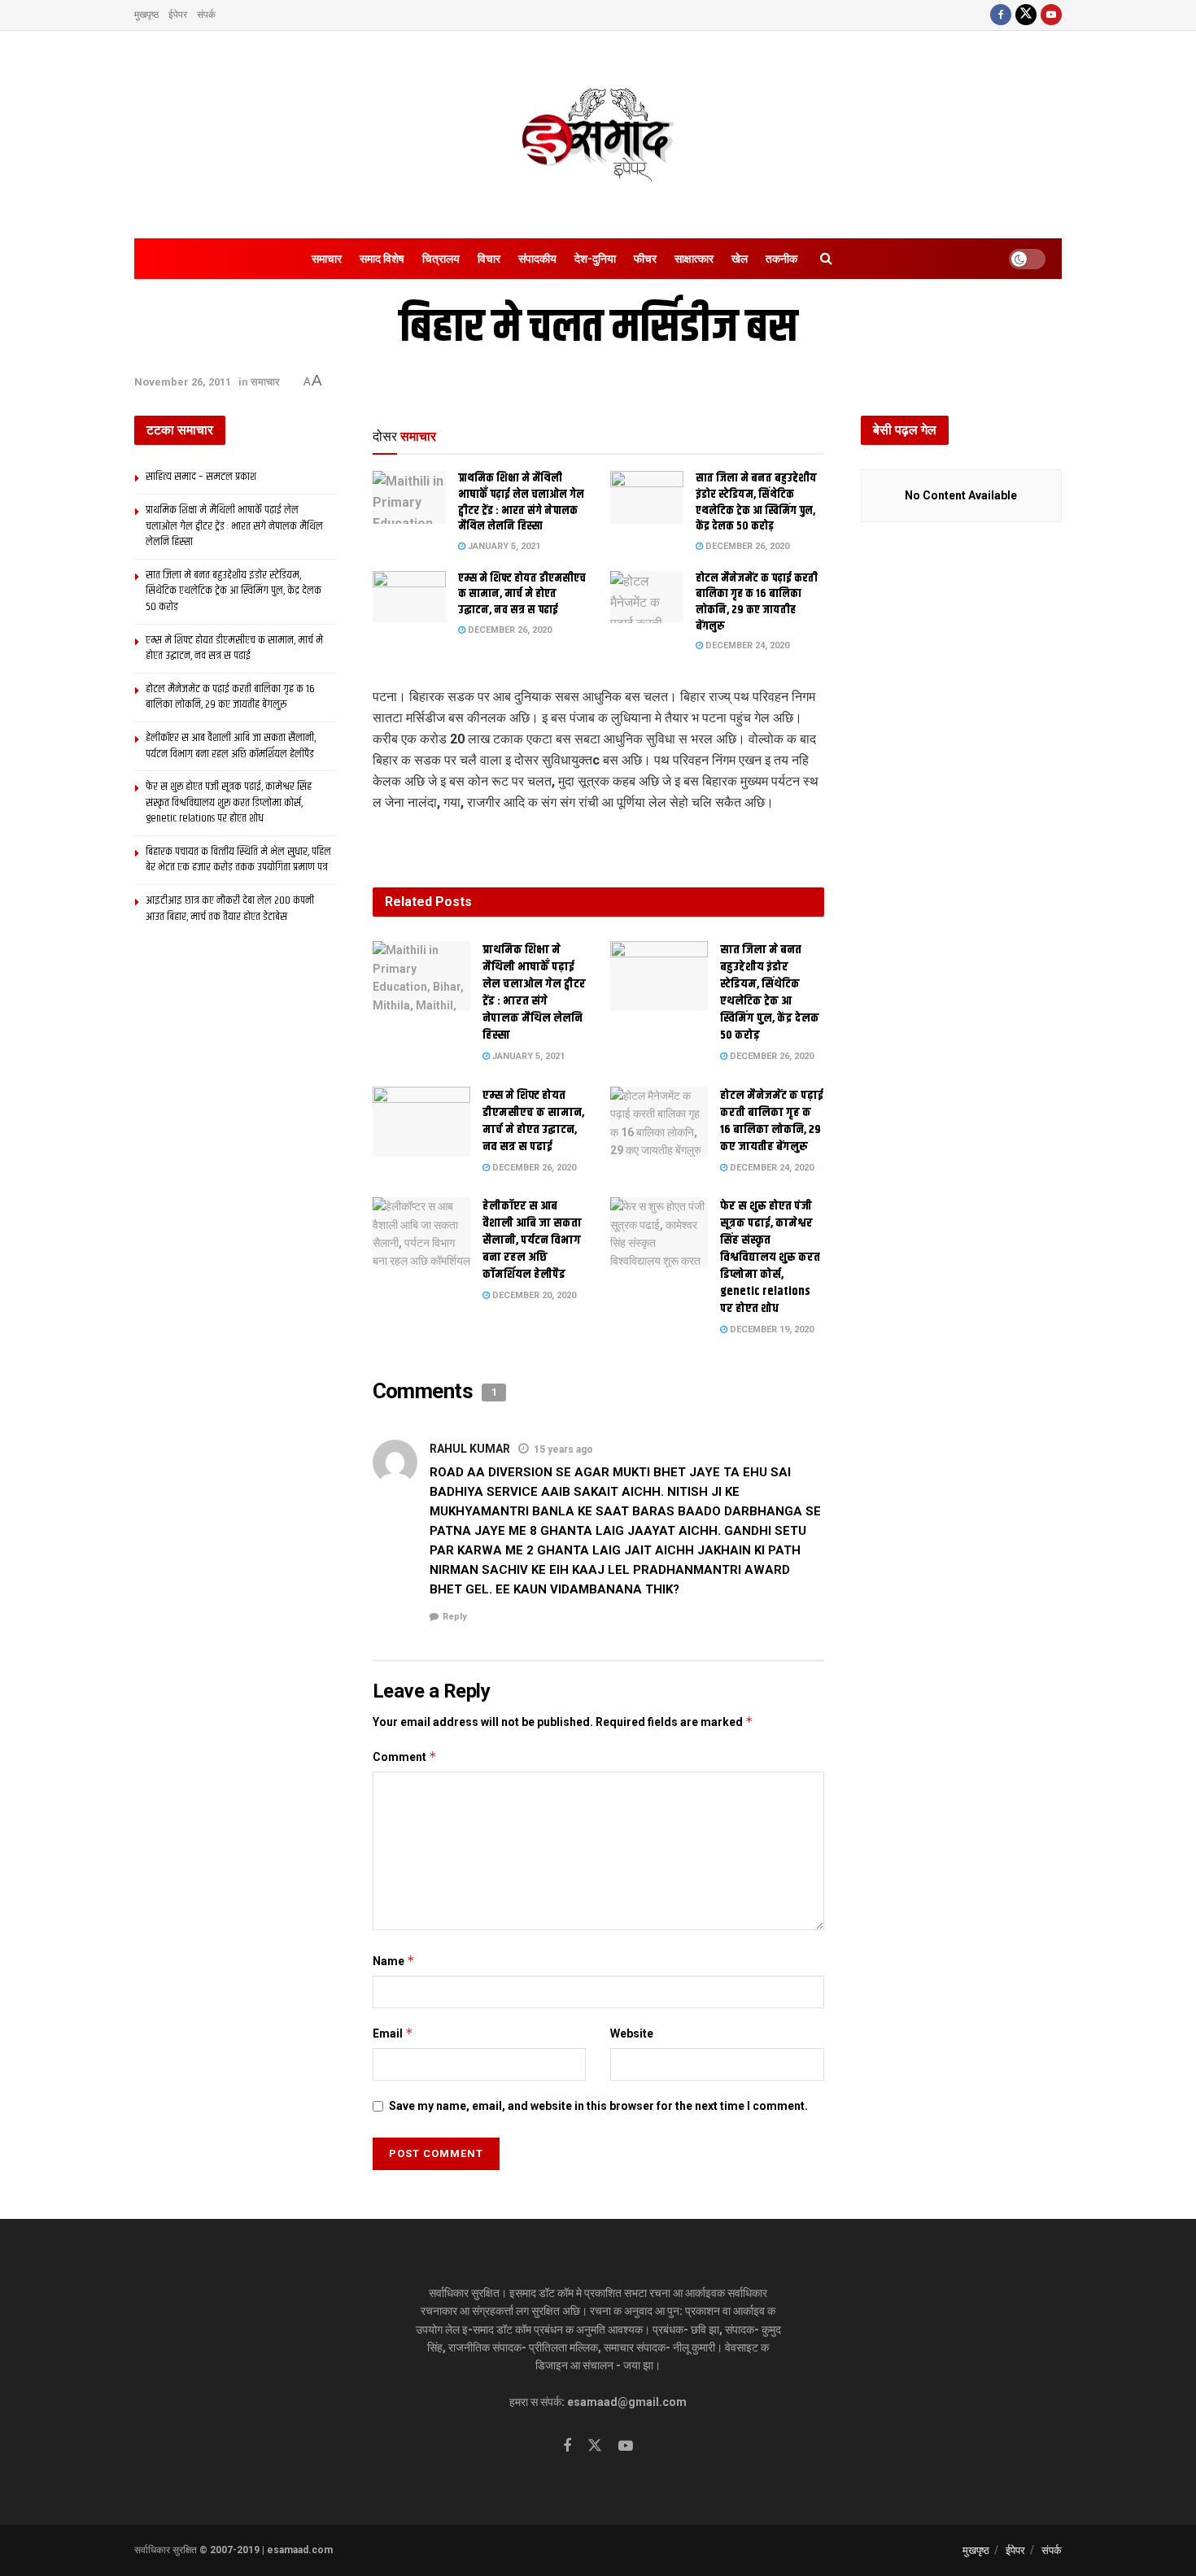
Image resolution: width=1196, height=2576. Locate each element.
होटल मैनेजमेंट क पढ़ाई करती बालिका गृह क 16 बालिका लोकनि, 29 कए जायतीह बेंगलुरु (757, 602)
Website (632, 2033)
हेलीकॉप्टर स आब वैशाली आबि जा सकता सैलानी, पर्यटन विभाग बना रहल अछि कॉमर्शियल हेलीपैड (532, 1240)
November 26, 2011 (183, 382)
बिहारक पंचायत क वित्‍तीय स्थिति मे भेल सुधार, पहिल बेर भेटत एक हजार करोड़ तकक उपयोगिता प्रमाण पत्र (238, 860)
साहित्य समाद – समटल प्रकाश (201, 477)
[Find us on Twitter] (1026, 15)
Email (393, 2033)
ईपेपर (178, 15)
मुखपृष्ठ (146, 15)
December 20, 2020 (533, 1295)
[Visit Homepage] (598, 135)
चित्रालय (441, 259)
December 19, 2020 (770, 1329)
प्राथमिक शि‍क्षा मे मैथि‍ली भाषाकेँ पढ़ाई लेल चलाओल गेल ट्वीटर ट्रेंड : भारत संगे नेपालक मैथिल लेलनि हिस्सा (521, 502)
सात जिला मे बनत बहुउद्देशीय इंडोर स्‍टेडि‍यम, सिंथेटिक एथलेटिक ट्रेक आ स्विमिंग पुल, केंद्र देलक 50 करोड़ (756, 502)
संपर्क (206, 15)
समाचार (327, 259)
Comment (405, 1757)
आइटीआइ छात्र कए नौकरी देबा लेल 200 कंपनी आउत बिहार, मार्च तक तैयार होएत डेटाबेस (230, 909)
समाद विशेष (382, 259)
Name (394, 1961)
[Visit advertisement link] (598, 840)
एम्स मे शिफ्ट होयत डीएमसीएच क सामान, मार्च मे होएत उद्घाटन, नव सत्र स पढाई (522, 594)
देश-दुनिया (595, 259)
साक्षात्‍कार (694, 259)
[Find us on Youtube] (1051, 15)
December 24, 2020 (746, 645)
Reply (455, 1617)
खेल (740, 259)
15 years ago (563, 1449)
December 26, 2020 (746, 546)
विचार (489, 259)
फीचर (645, 259)
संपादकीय (537, 259)
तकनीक (781, 259)
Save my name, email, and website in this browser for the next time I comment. (598, 2106)
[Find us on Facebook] (1001, 15)
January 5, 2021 (503, 546)
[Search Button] (826, 259)
